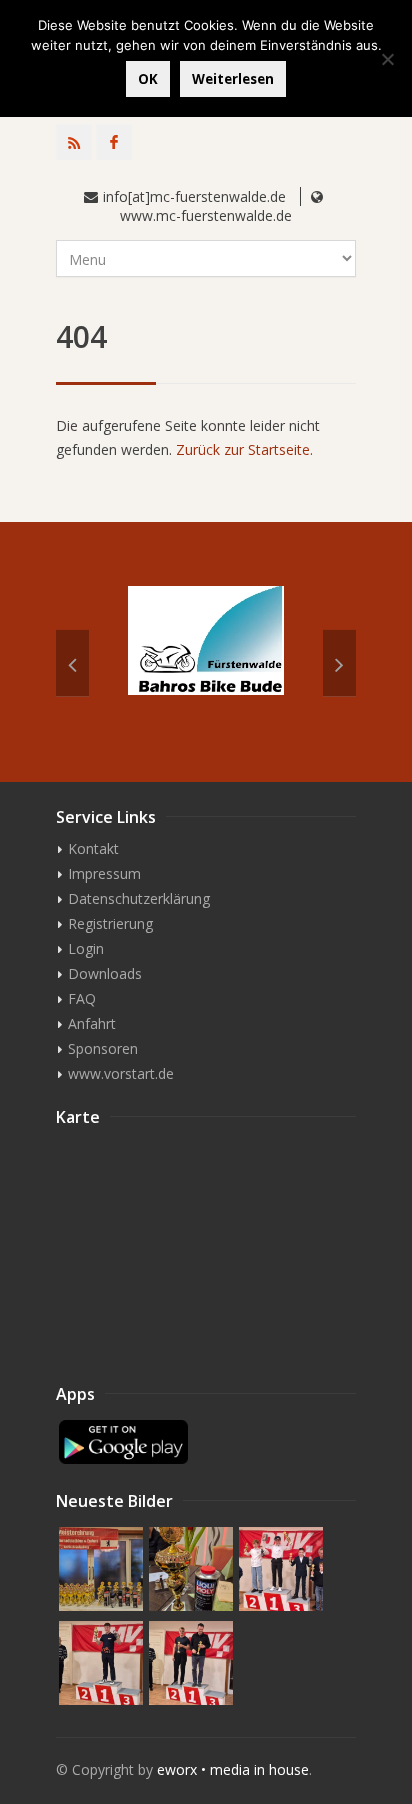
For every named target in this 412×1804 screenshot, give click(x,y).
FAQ (82, 998)
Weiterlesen (233, 79)
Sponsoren (103, 1048)
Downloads (105, 973)
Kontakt (93, 848)
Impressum (104, 873)
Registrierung (110, 923)
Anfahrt (92, 1023)
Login (86, 948)
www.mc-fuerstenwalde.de (206, 215)
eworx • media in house (233, 1769)
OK (148, 79)
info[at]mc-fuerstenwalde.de (194, 196)
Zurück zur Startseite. (244, 449)
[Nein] (387, 59)
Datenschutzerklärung (139, 898)
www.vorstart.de (121, 1073)
